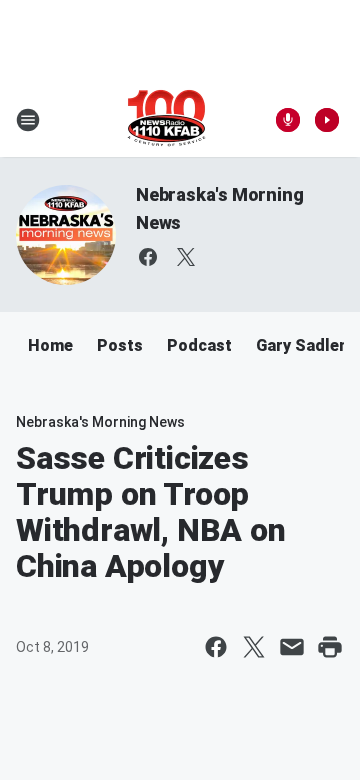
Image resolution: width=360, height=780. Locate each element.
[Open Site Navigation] (28, 120)
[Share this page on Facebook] (216, 647)
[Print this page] (330, 647)
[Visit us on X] (186, 257)
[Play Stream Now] (327, 120)
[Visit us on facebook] (148, 257)
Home (50, 345)
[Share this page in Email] (292, 647)
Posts (120, 345)
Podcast (199, 345)
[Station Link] (166, 120)
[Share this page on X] (254, 647)
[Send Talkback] (288, 120)
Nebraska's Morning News (100, 422)
